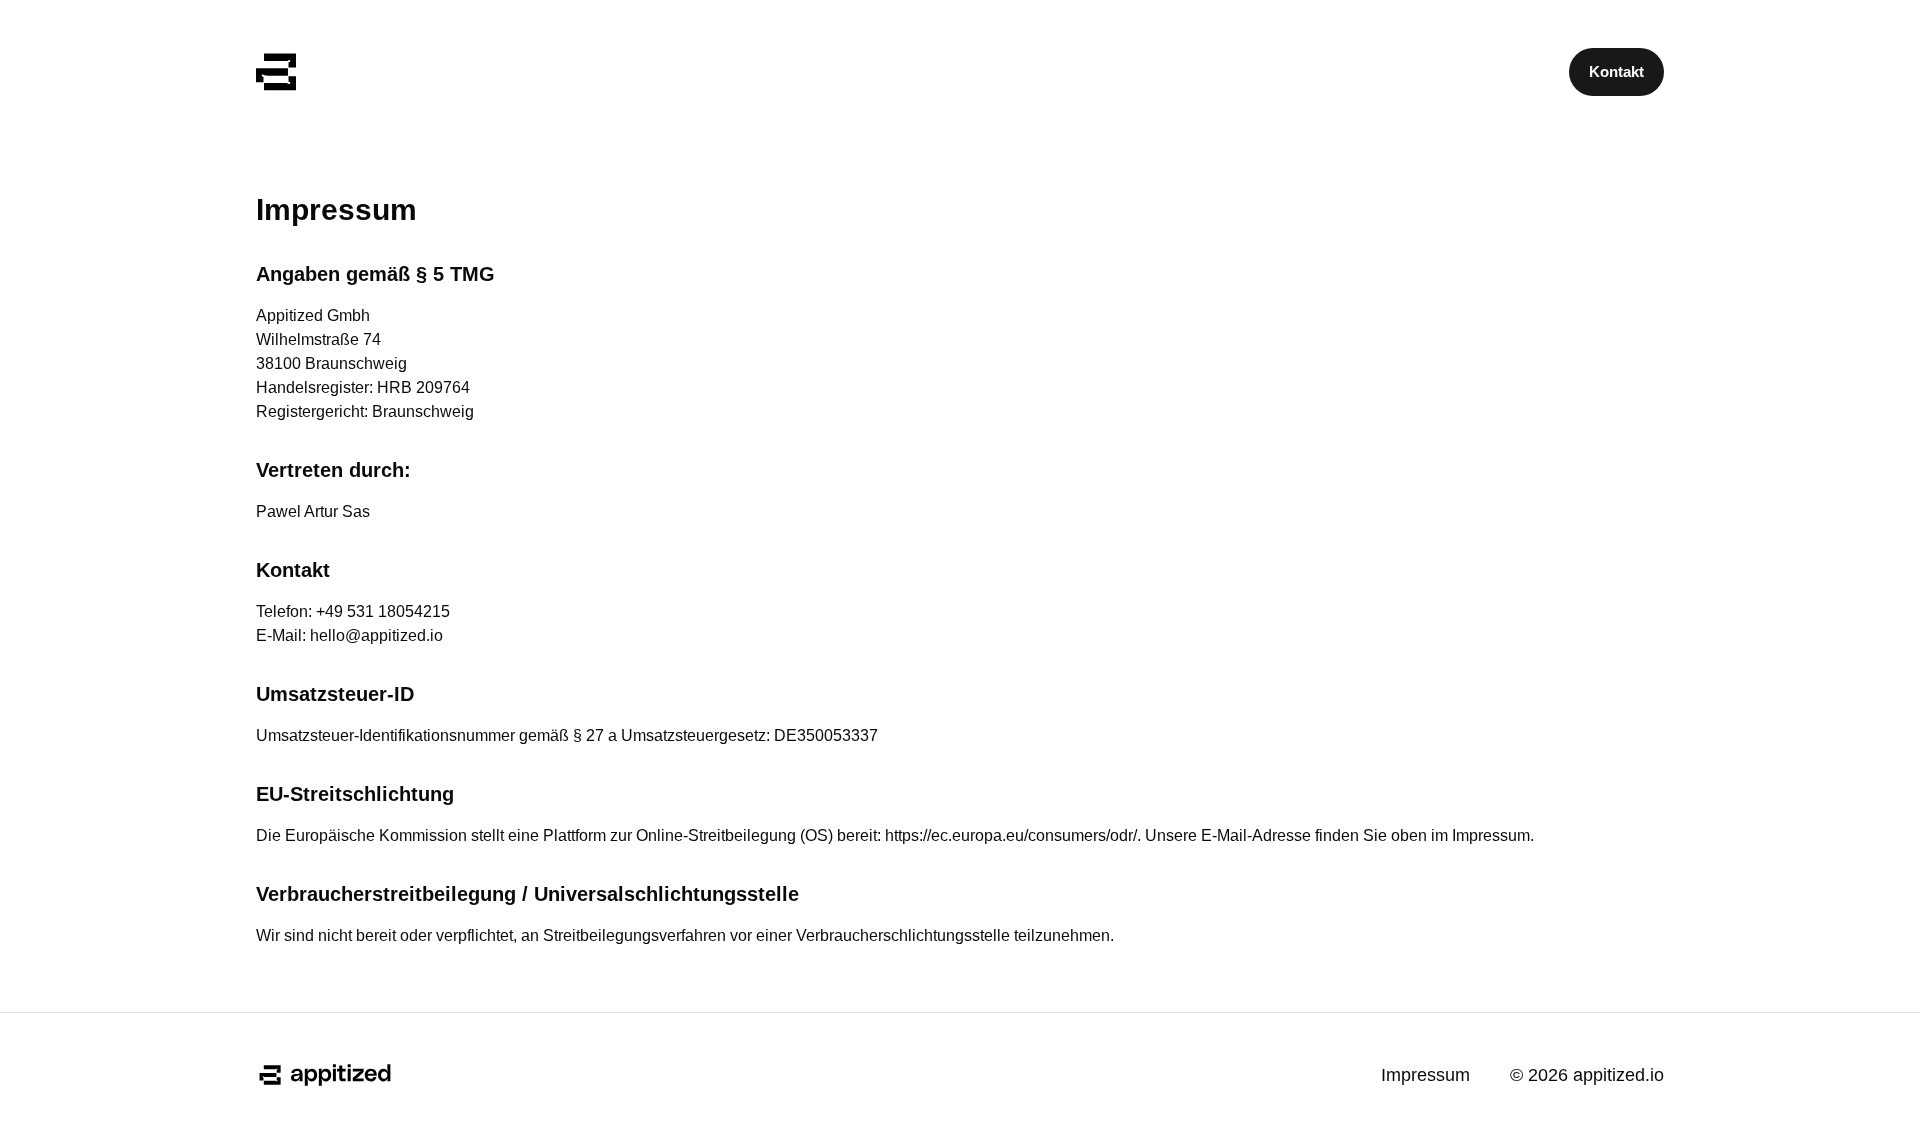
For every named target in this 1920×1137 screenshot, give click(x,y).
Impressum (1425, 1075)
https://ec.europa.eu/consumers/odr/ (1011, 835)
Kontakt (1616, 71)
